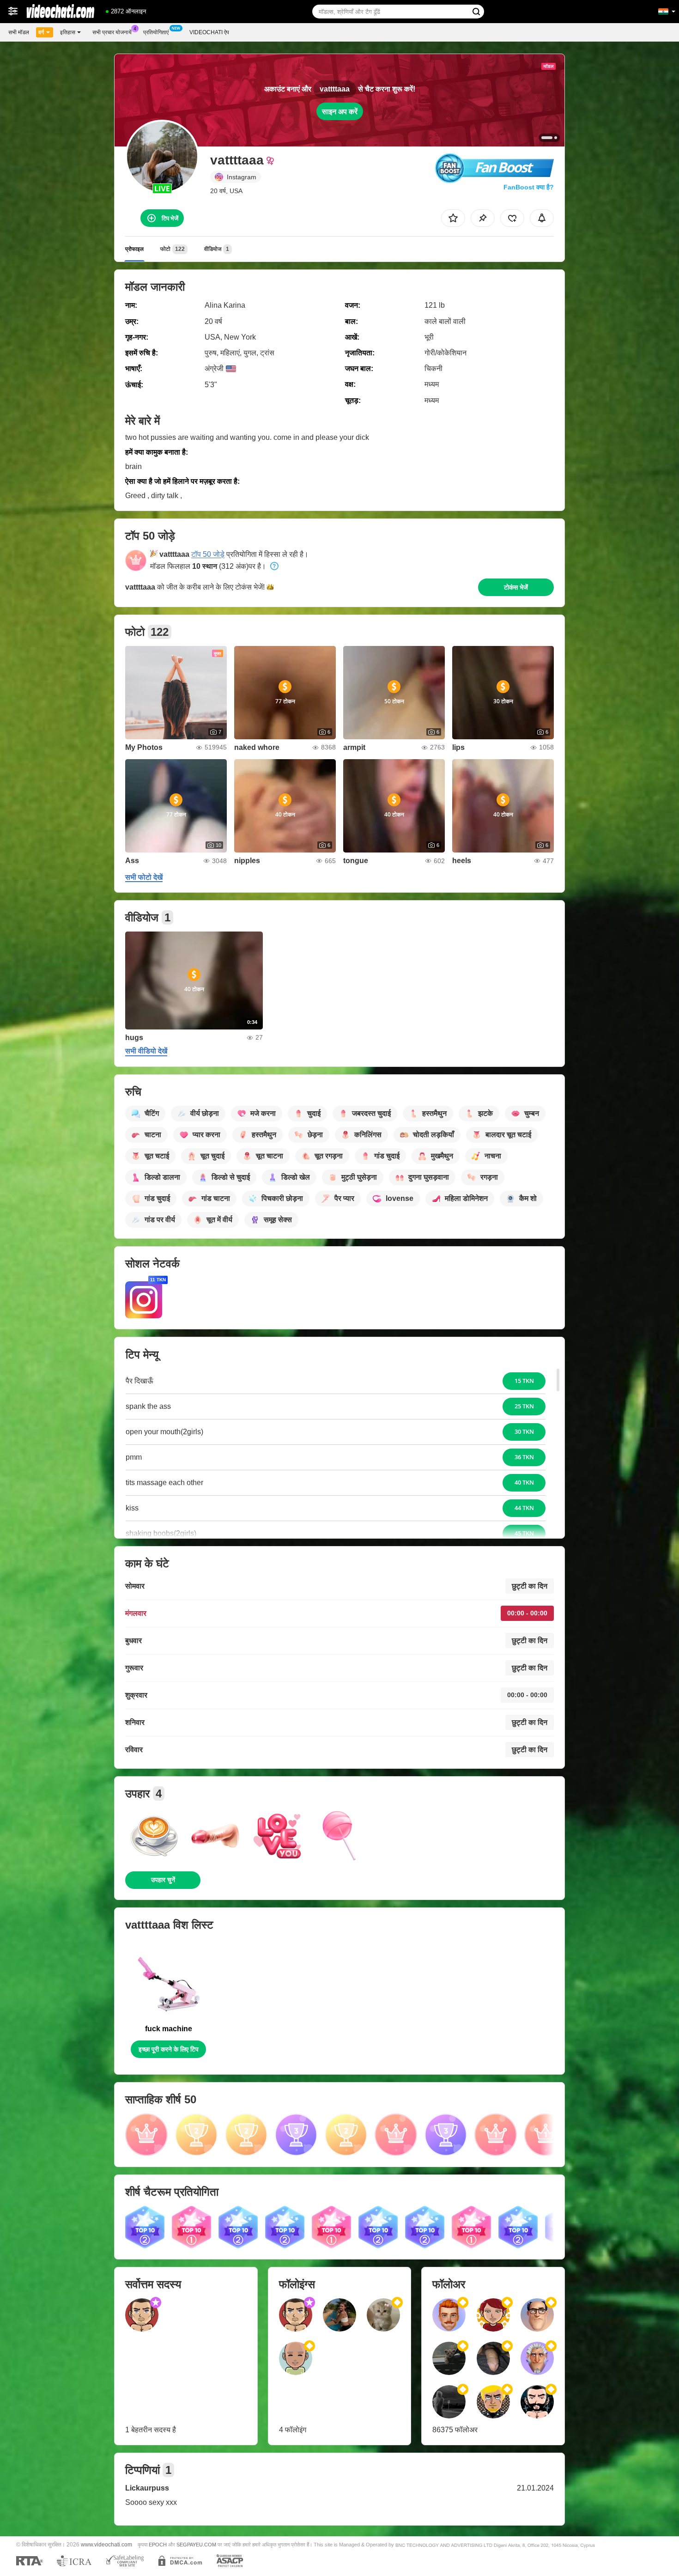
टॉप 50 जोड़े (208, 554)
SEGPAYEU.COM (196, 2545)
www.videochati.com (106, 2544)
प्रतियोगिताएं (156, 32)
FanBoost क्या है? (529, 187)
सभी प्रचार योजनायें (112, 32)
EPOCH (158, 2545)
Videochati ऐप (209, 32)
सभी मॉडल (19, 32)
